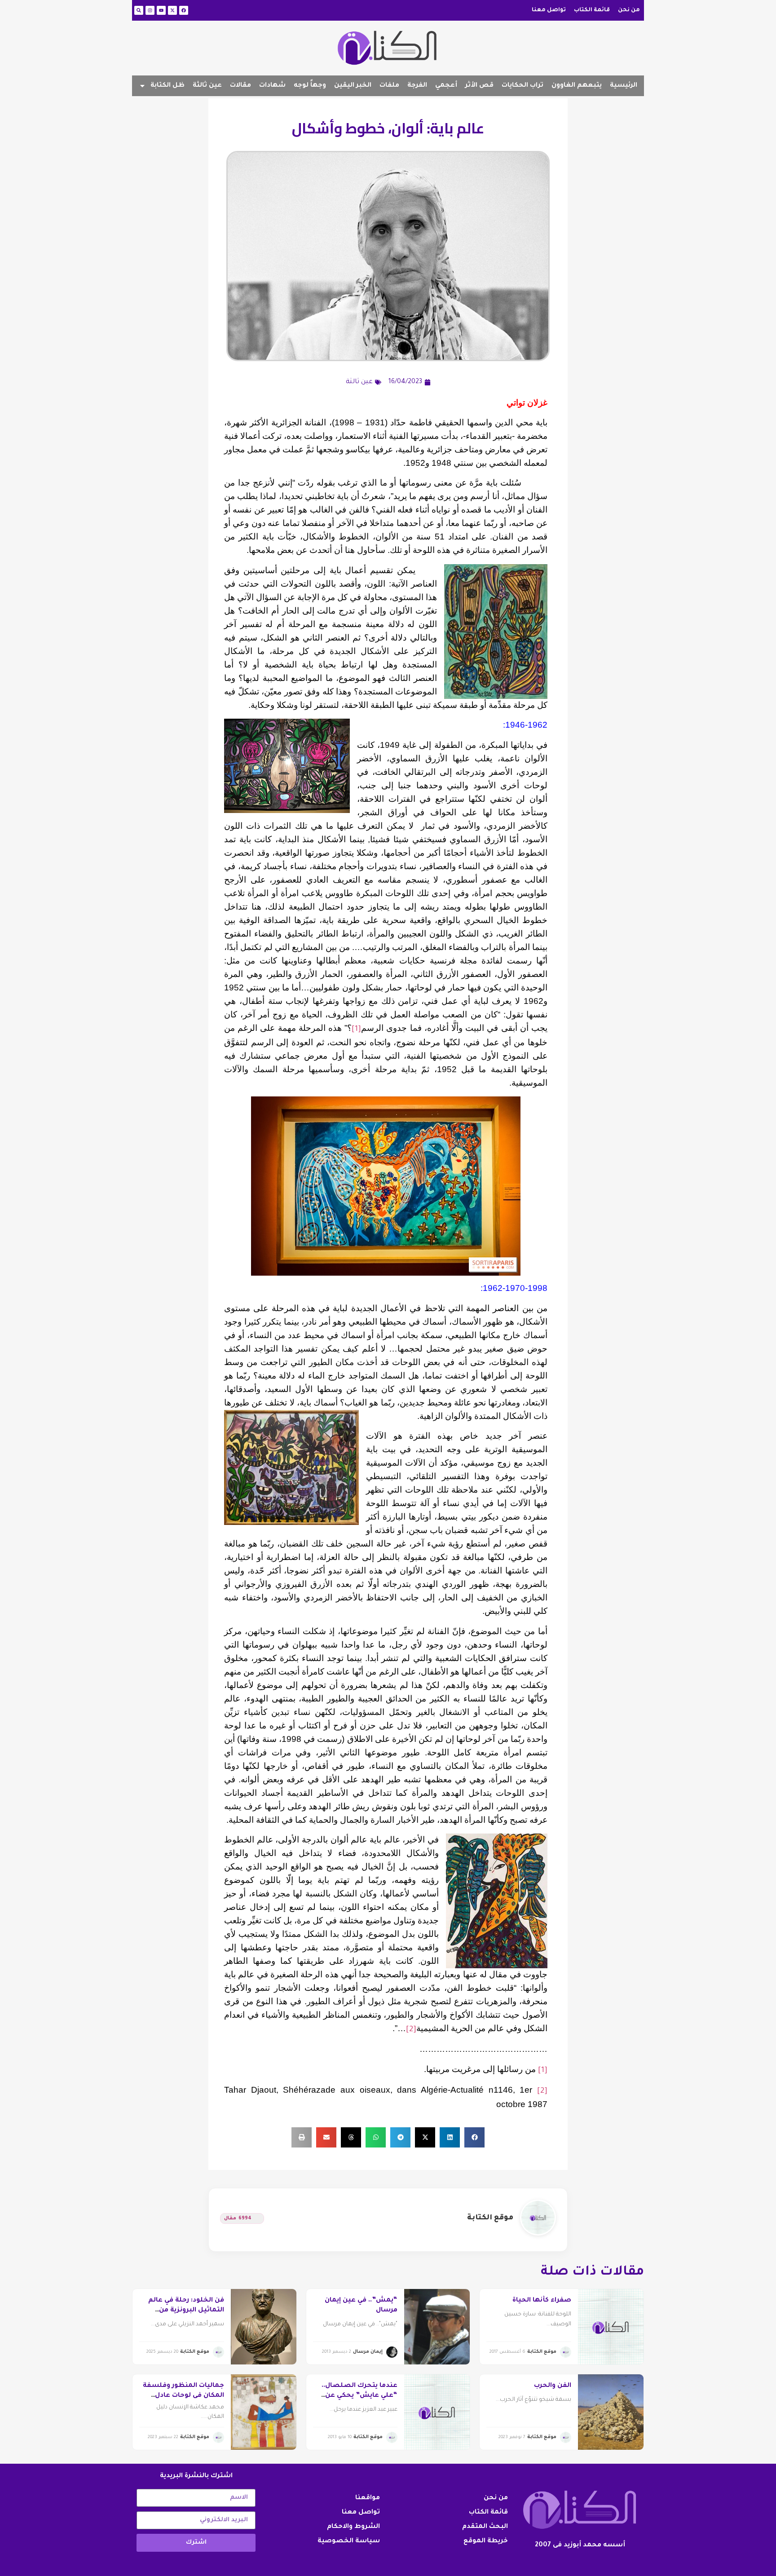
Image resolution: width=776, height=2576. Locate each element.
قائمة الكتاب (592, 10)
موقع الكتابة (490, 2218)
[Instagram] (150, 10)
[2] (411, 2030)
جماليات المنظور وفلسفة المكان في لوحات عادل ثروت (183, 2396)
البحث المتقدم (485, 2527)
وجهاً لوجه (310, 86)
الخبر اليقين (353, 86)
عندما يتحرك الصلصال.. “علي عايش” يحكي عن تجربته (359, 2396)
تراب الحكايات (522, 86)
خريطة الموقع (486, 2541)
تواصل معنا (549, 10)
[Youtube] (161, 10)
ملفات (389, 86)
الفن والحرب (553, 2386)
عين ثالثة (207, 86)
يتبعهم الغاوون (577, 86)
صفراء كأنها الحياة (542, 2301)
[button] (474, 2137)
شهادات (272, 86)
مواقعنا (368, 2498)
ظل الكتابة (168, 86)
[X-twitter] (172, 10)
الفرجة (417, 86)
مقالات (240, 86)
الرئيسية (624, 86)
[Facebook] (184, 10)
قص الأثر (479, 86)
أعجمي (446, 86)
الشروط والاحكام (353, 2527)
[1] (356, 1030)
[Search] (139, 10)
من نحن (629, 10)
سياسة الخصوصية (349, 2541)
